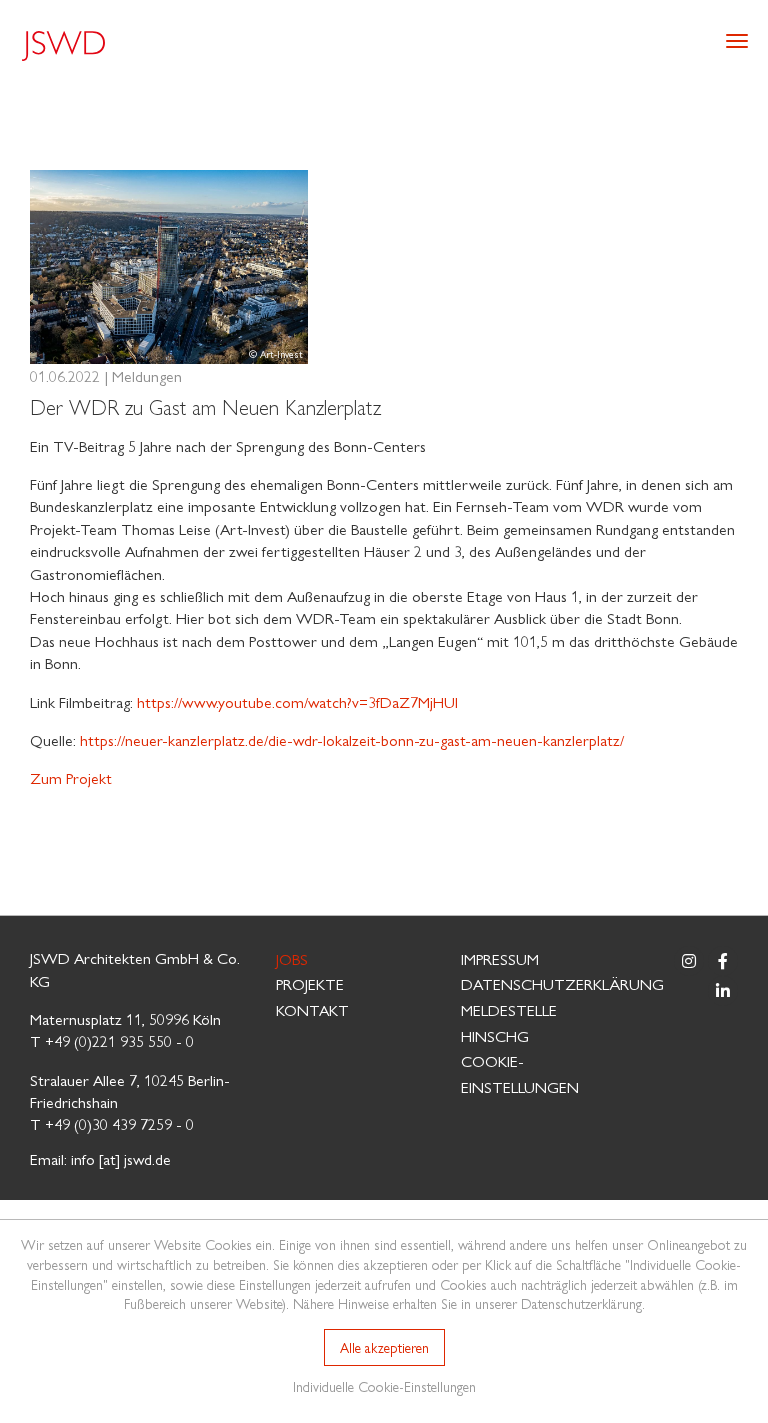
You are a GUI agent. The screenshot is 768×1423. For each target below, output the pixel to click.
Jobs (292, 958)
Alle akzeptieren (384, 1347)
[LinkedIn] (723, 991)
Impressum (500, 958)
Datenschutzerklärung (562, 983)
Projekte (310, 983)
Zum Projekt (71, 777)
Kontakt (312, 1009)
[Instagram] (689, 961)
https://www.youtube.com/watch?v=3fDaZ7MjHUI (297, 701)
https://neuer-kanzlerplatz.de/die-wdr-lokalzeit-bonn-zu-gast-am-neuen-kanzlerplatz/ (352, 739)
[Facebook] (723, 961)
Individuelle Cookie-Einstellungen (384, 1386)
